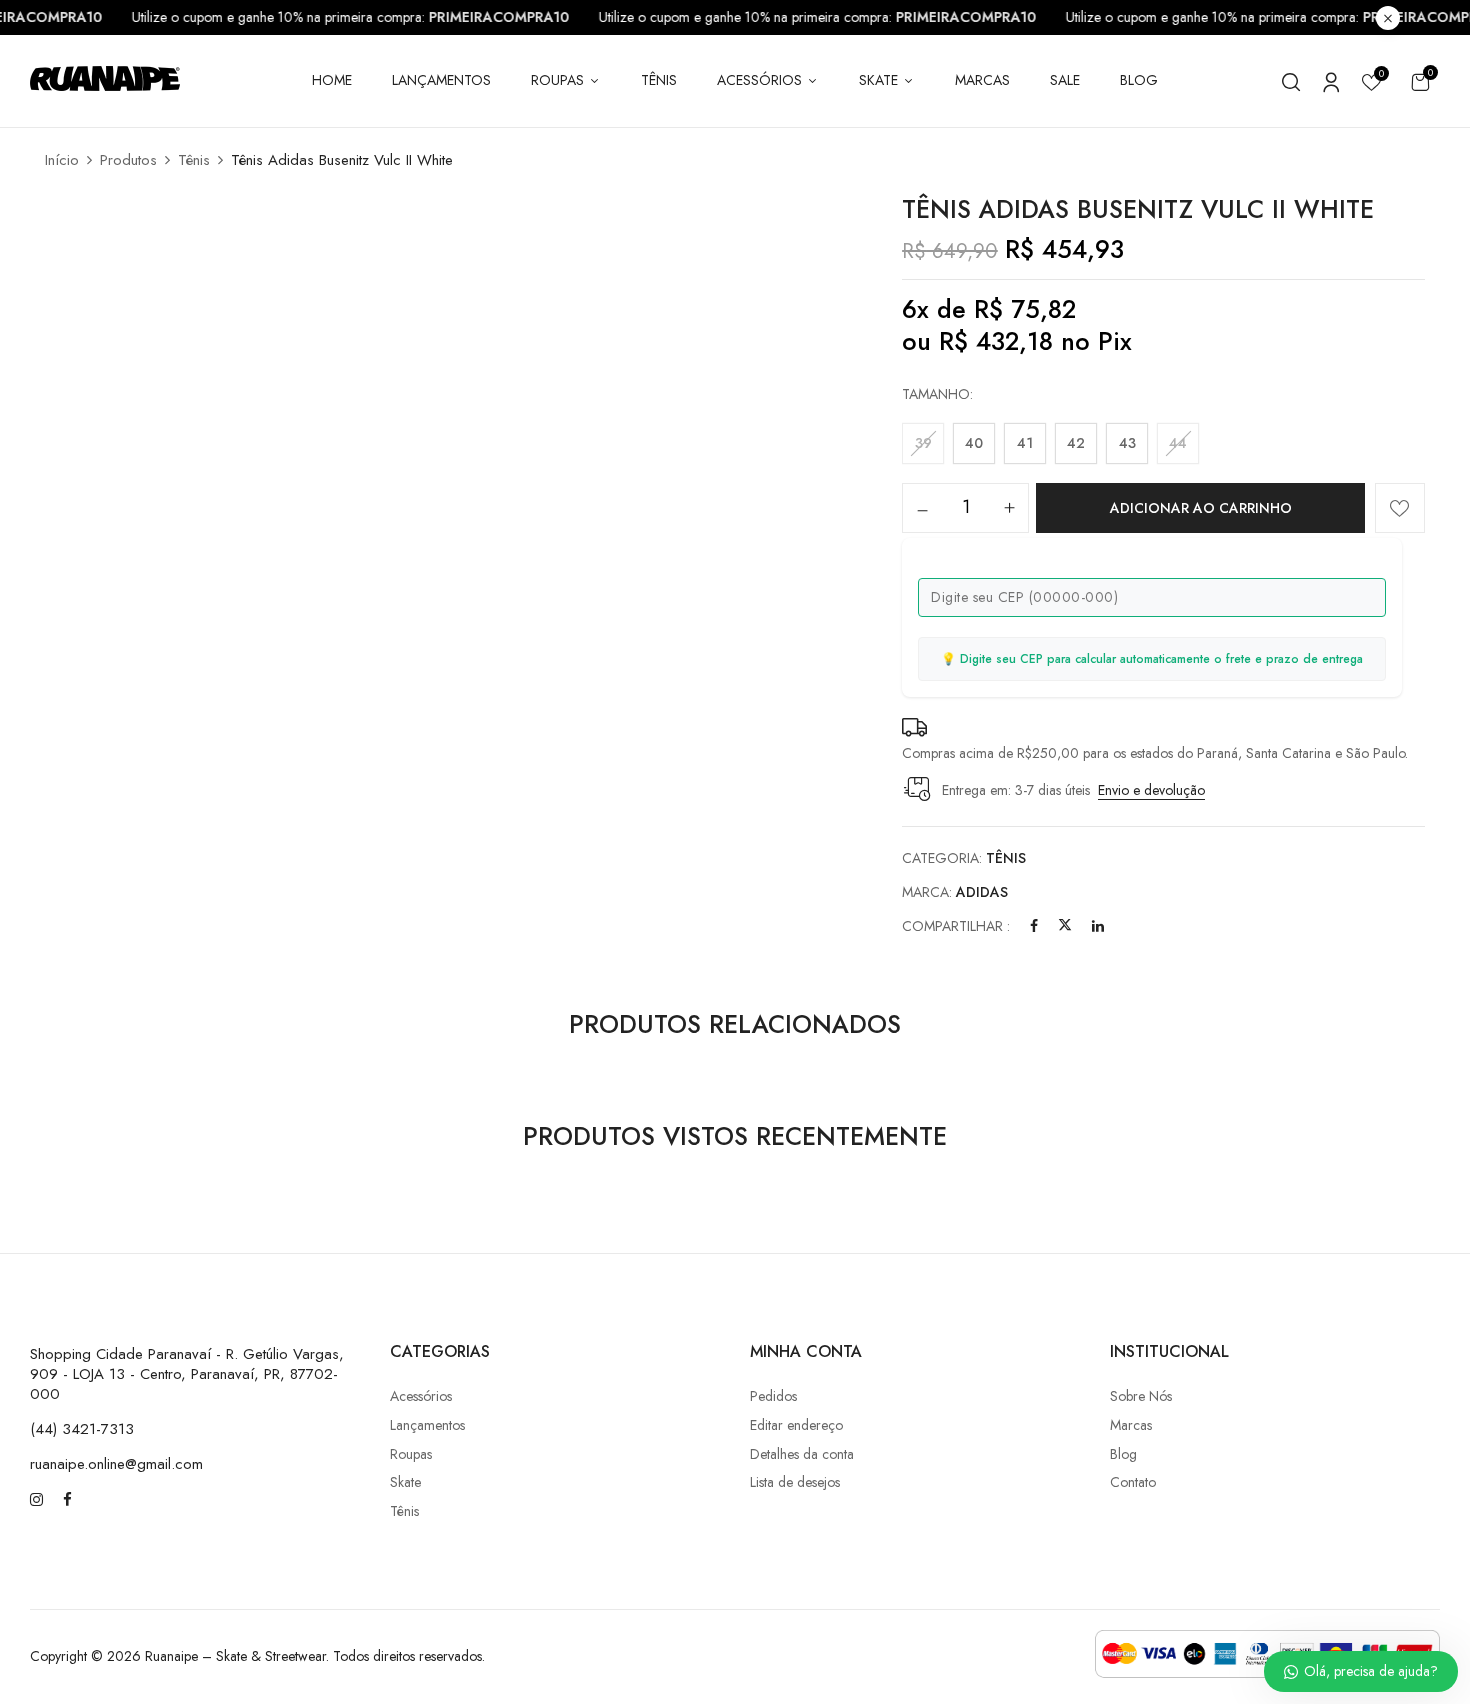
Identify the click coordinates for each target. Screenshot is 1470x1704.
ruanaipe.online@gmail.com (116, 1464)
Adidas (982, 892)
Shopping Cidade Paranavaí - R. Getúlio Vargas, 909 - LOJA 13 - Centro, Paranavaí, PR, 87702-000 (187, 1374)
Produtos (128, 160)
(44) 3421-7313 (82, 1429)
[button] (1420, 81)
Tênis (194, 160)
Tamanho (936, 394)
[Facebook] (1034, 926)
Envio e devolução (1151, 790)
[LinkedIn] (1098, 926)
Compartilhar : (956, 926)
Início (62, 160)
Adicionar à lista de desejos (1400, 508)
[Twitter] (1065, 926)
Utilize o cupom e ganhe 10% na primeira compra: (364, 17)
